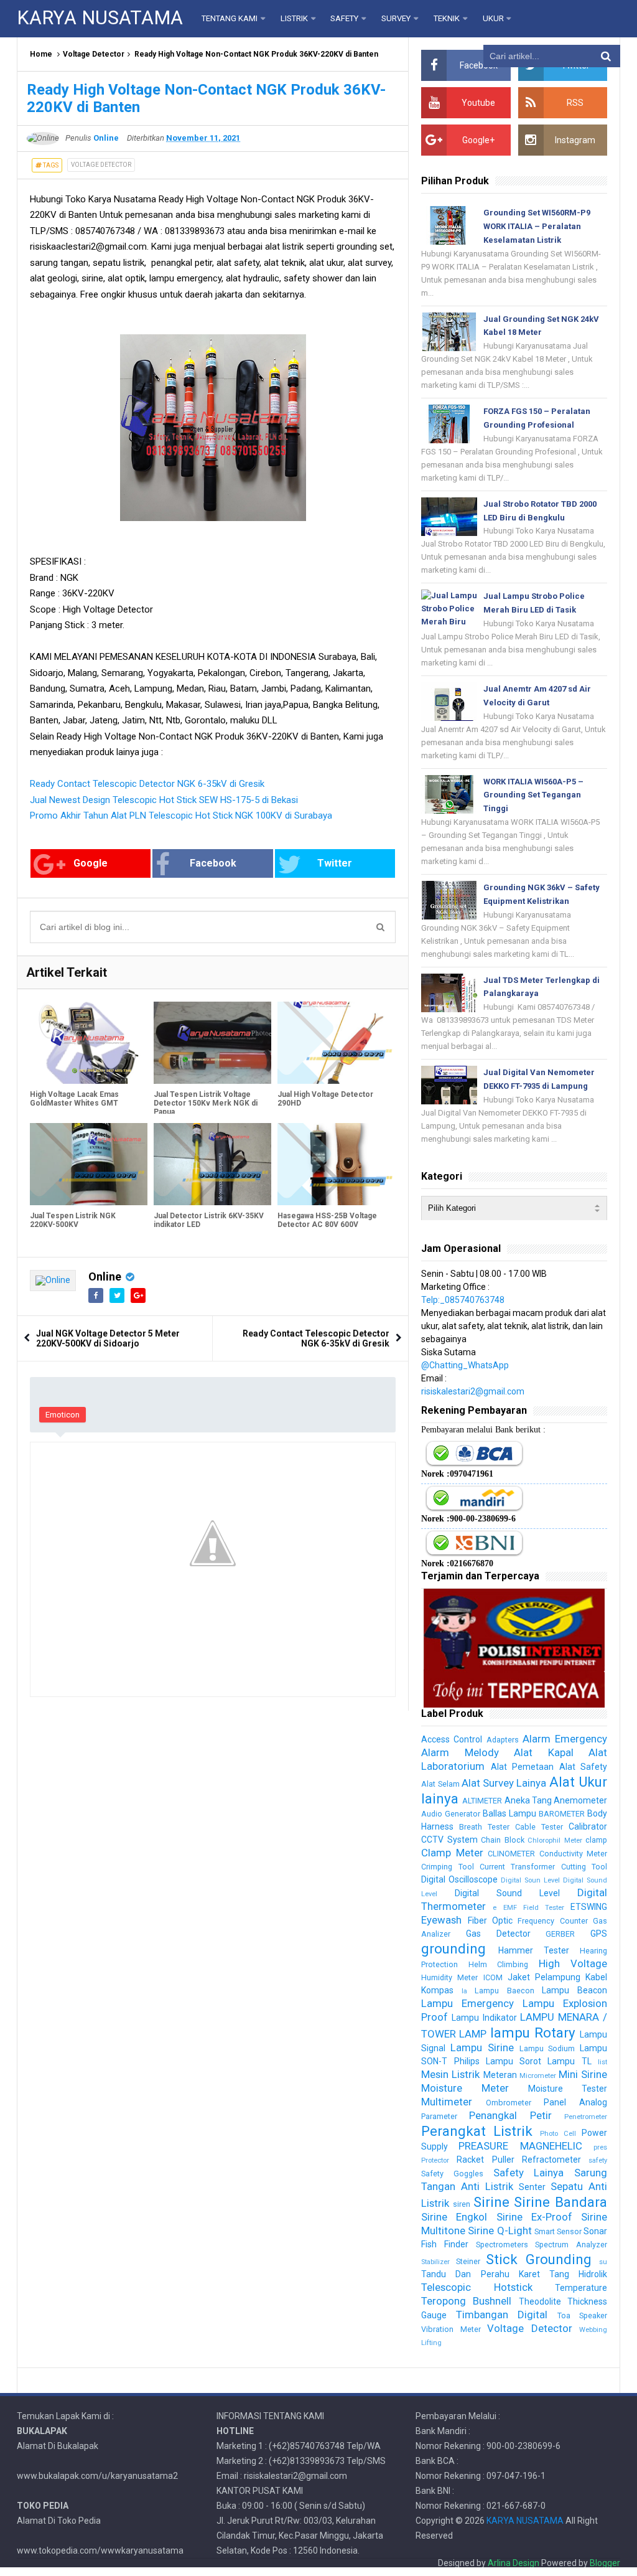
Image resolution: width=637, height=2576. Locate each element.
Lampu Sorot (514, 2061)
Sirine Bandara (560, 2202)
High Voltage (573, 1963)
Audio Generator (451, 1814)
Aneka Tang (528, 1800)
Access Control (452, 1739)
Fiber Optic (490, 1920)
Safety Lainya (529, 2173)
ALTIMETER (482, 1801)
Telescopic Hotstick (477, 2287)
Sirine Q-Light (500, 2230)
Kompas (437, 1990)
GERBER (560, 1934)
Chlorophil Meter (555, 1840)
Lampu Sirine (482, 2047)
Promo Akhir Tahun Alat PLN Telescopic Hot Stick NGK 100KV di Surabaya (181, 816)
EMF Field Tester (534, 1908)
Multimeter (447, 2102)
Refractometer (551, 2160)
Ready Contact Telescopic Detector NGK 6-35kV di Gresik (147, 784)
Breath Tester (484, 1827)
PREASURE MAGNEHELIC (520, 2146)
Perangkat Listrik (477, 2131)
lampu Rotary (533, 2033)
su (603, 2262)
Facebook (213, 863)
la (464, 1991)
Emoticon (63, 1415)
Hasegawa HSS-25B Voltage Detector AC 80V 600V (327, 1220)
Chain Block (502, 1840)
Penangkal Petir (510, 2115)
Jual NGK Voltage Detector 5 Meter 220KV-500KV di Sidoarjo (108, 1338)
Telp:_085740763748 (463, 1300)
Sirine (491, 2202)
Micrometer (538, 2076)
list (602, 2062)
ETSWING (589, 1907)
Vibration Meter (451, 2329)
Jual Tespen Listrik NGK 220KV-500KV (73, 1220)
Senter (532, 2187)
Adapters (503, 1740)
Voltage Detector (94, 54)
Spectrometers (502, 2245)
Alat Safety (583, 1767)
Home (41, 54)
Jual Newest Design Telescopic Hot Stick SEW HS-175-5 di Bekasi (164, 800)
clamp (596, 1840)
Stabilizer (435, 2262)
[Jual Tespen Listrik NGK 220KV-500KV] (89, 1164)
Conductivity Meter (573, 1854)
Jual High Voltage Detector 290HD (325, 1099)
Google (91, 863)
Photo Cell (558, 2134)
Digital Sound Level (507, 1893)
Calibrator (588, 1826)
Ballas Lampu (509, 1813)
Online (105, 1276)
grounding (453, 1948)
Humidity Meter (449, 1977)
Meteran (500, 2075)
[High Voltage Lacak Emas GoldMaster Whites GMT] (89, 1043)
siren (462, 2204)
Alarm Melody (460, 1752)
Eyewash (441, 1920)
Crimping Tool (447, 1867)
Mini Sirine (583, 2074)
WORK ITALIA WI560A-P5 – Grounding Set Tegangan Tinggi (533, 795)
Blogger (605, 2563)
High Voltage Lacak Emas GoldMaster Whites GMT (74, 1099)
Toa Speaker (582, 2315)
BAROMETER (562, 1814)
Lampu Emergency (467, 2003)
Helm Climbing (498, 1964)
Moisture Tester (568, 2089)
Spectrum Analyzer (571, 2245)
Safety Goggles (452, 2174)
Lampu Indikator (484, 2018)
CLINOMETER (511, 1854)
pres (600, 2147)
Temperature (581, 2288)
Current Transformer (517, 1867)
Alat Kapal (543, 1752)
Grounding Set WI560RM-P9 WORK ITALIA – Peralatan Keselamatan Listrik (537, 226)
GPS (599, 1934)
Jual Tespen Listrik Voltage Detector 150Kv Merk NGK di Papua (206, 1103)
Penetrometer (586, 2117)
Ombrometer (509, 2103)
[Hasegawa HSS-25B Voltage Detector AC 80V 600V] (336, 1164)
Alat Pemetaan (522, 1767)
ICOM (493, 1977)
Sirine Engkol (454, 2217)
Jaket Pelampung (544, 1977)
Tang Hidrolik (578, 2274)
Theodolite (540, 2301)
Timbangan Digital (502, 2315)
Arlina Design (514, 2563)
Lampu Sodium (547, 2048)
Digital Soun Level (530, 1880)
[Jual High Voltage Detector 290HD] (336, 1043)
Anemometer (580, 1800)
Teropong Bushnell (466, 2301)
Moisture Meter (465, 2088)
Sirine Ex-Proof (534, 2217)
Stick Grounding (538, 2259)
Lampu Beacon (574, 1990)
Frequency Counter (552, 1921)
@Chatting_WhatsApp (465, 1365)
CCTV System (449, 1840)
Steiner (468, 2261)
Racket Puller (485, 2160)
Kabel (596, 1977)
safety (598, 2160)
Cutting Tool (584, 1867)
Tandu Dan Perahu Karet (480, 2274)
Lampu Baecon (504, 1991)
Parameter (439, 2116)
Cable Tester (539, 1827)
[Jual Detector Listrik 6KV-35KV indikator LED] (212, 1164)
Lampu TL (569, 2061)
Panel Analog (575, 2102)
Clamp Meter (452, 1853)
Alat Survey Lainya (504, 1783)
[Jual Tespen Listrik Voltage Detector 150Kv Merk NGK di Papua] (212, 1043)
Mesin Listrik (450, 2074)
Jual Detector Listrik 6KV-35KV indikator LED (209, 1220)
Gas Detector (498, 1934)
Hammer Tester (534, 1950)
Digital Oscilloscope (459, 1879)
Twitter (335, 863)
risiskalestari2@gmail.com (473, 1391)
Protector (435, 2160)
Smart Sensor (558, 2231)
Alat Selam (440, 1784)
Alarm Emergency (565, 1739)
